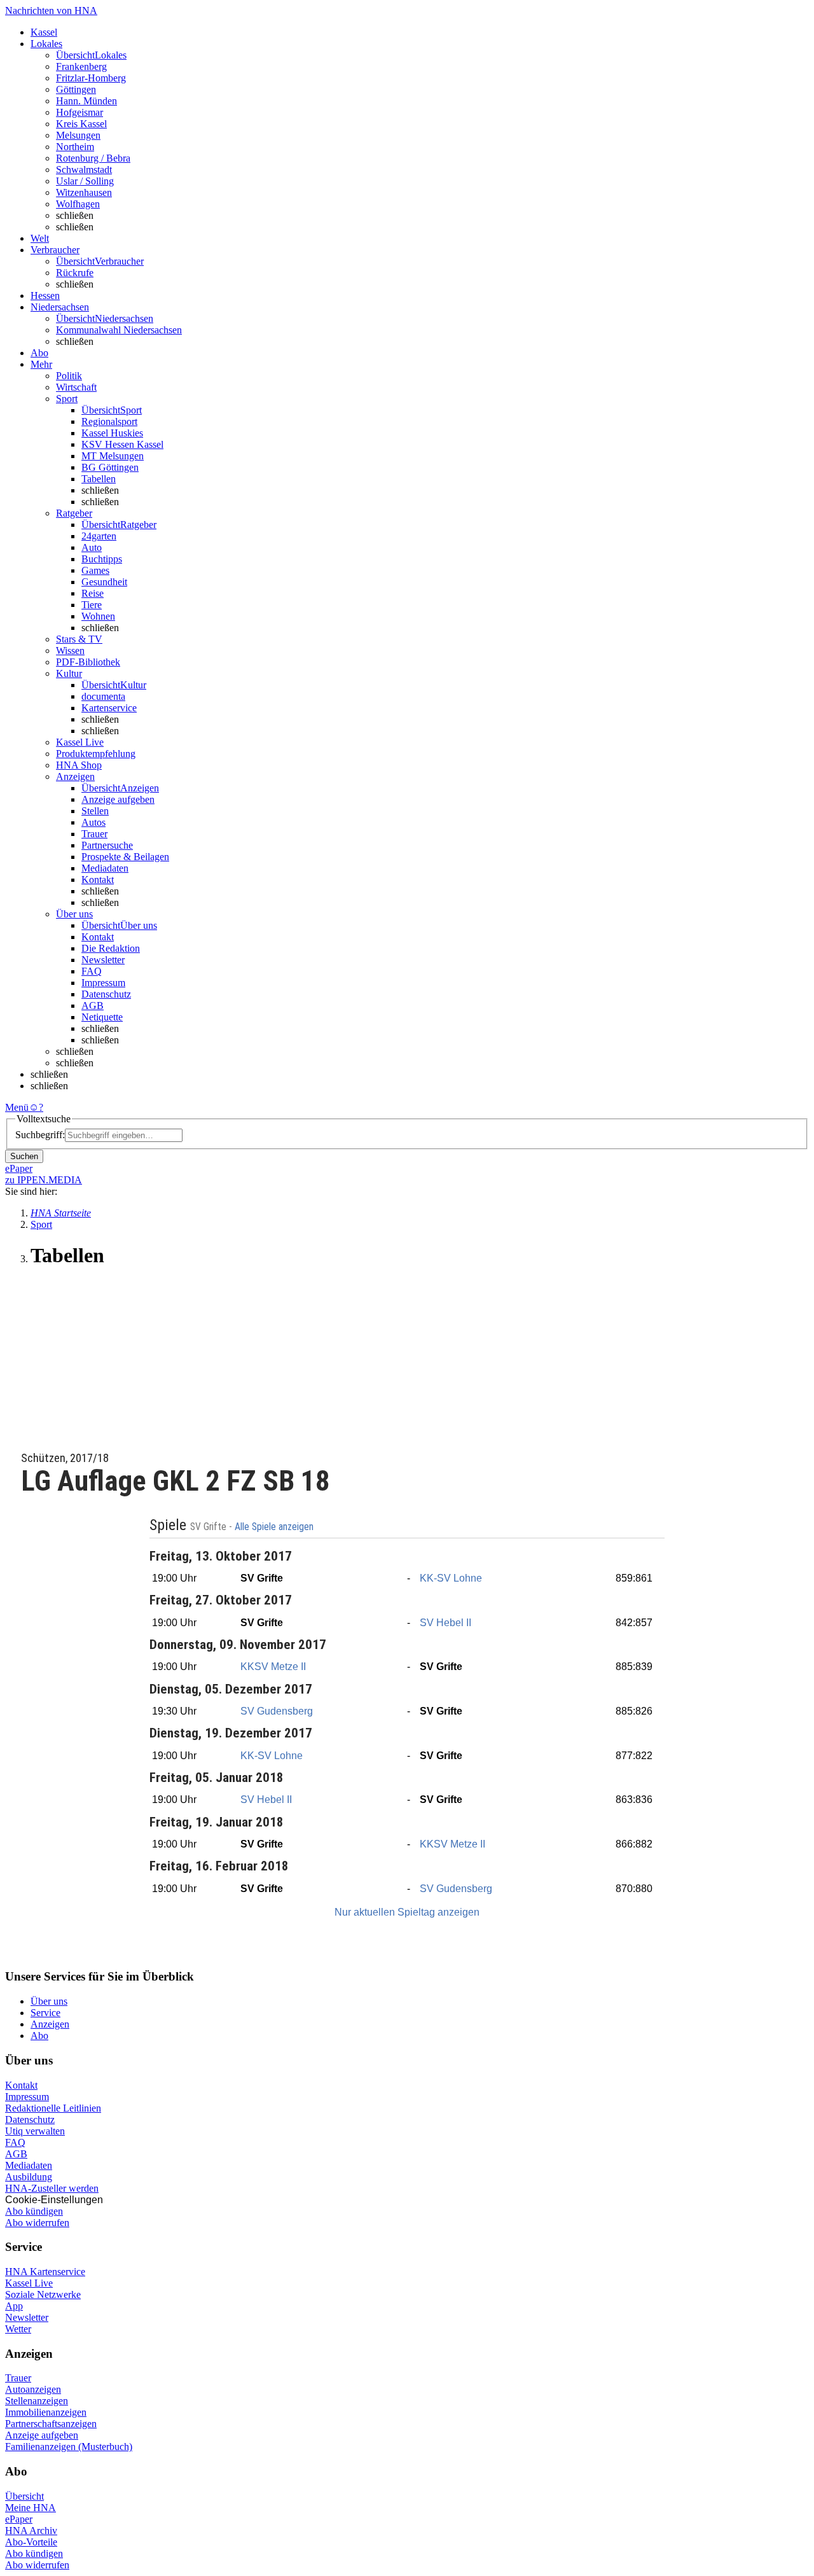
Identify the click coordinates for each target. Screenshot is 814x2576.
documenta (103, 696)
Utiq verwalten (35, 2131)
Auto (92, 547)
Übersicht (24, 2496)
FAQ (92, 971)
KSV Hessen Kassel (122, 444)
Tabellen (99, 479)
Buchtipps (102, 559)
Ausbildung (29, 2177)
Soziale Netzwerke (43, 2294)
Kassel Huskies (112, 433)
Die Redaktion (111, 948)
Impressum (103, 983)
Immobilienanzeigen (46, 2412)
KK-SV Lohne (451, 1578)
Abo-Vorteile (31, 2542)
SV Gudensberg (277, 1711)
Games (95, 570)
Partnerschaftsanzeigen (51, 2424)
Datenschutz (106, 994)
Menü (17, 1107)
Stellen (95, 811)
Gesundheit (104, 582)
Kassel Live (29, 2283)
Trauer (94, 834)
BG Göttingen (110, 467)
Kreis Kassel (81, 124)
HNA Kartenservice (45, 2272)
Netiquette (102, 1017)
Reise (93, 593)
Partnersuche (107, 845)
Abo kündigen (34, 2211)
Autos (93, 822)
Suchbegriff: (40, 1135)
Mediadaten (105, 868)
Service (45, 2013)
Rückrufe (75, 273)
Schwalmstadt (84, 170)
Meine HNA (31, 2508)
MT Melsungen (113, 456)
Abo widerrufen (37, 2223)
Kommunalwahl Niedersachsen (119, 330)
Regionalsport (109, 421)
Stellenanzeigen (37, 2401)
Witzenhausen (84, 192)
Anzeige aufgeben (118, 799)
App (14, 2306)
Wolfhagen (78, 204)
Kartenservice (109, 708)
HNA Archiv (31, 2531)
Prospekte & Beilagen (125, 857)
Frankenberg (81, 66)
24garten (99, 536)
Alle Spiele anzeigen (275, 1527)
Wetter (18, 2329)
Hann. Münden (86, 101)
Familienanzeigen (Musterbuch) (69, 2447)
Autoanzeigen (33, 2389)
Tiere (92, 605)
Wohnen (98, 616)
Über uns (49, 2001)
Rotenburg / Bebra (93, 158)
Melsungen (78, 135)
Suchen (24, 1156)
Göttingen (76, 89)
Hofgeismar (79, 112)
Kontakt (98, 880)
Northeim (75, 147)
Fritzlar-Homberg (91, 78)
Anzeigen (50, 2024)
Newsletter (103, 960)
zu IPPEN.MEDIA (44, 1180)
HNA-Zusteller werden (52, 2188)
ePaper (19, 2519)
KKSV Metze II (273, 1667)
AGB (93, 1006)
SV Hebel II (445, 1623)
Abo (39, 2036)
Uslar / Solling (85, 181)
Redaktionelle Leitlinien (53, 2108)
